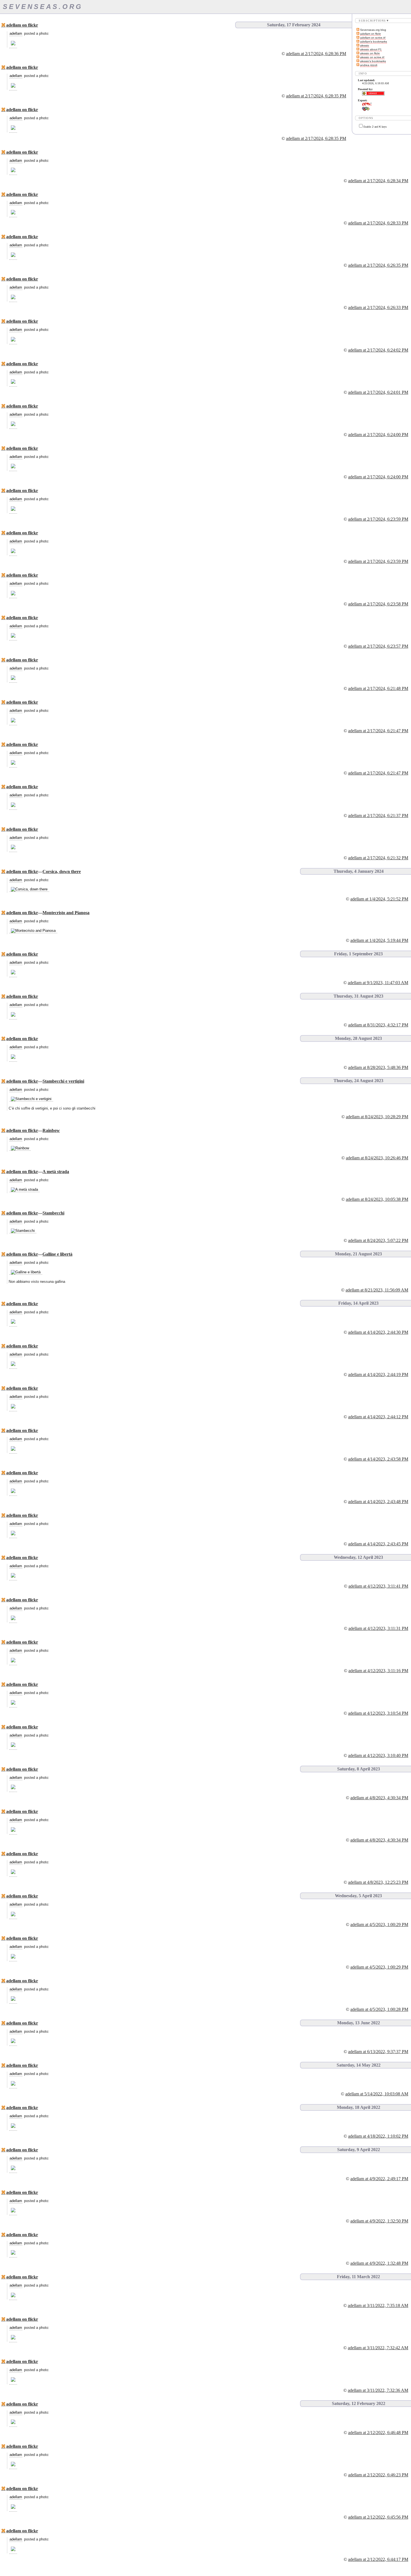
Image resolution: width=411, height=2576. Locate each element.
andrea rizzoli (369, 65)
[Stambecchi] (23, 1231)
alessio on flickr (370, 53)
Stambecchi (53, 1213)
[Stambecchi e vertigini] (31, 1099)
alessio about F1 (371, 49)
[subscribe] (358, 30)
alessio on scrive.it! (372, 57)
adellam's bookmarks (374, 42)
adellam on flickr (370, 34)
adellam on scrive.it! (373, 38)
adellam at (316, 54)
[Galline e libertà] (26, 1272)
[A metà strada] (24, 1190)
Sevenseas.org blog (373, 30)
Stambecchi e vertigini (63, 1081)
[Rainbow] (20, 1148)
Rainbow (51, 1130)
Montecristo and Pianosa (66, 913)
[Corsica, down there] (29, 889)
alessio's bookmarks (373, 61)
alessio (365, 45)
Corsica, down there (62, 871)
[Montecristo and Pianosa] (33, 931)
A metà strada (56, 1172)
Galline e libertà (57, 1254)
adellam (16, 33)
